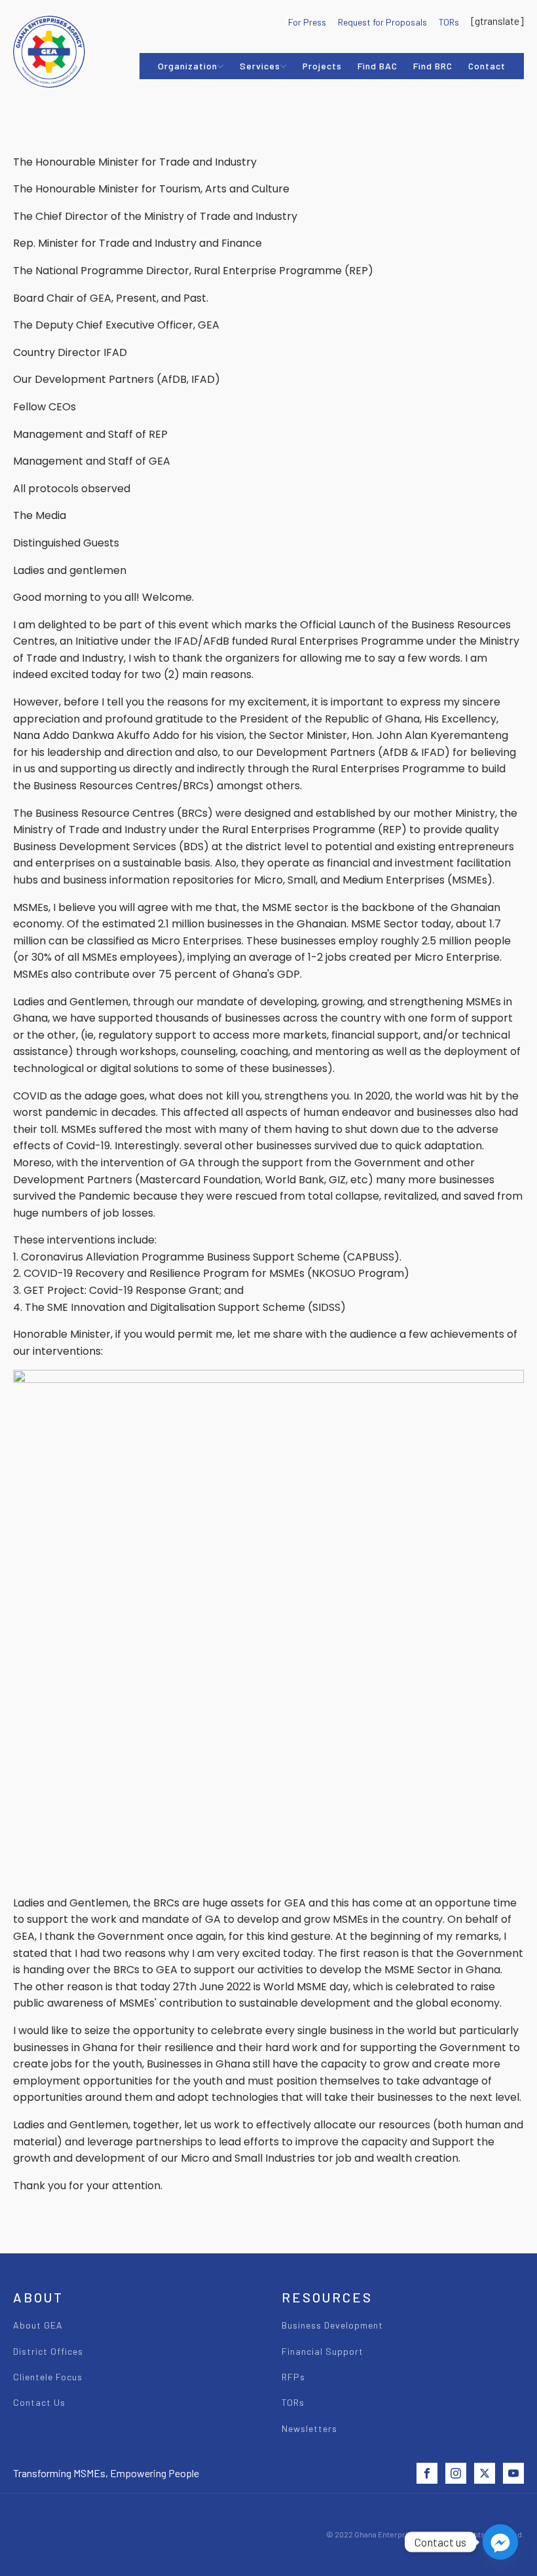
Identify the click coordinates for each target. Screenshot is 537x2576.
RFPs (293, 2377)
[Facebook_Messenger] (500, 2542)
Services (260, 66)
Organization (188, 66)
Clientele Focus (48, 2377)
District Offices (48, 2351)
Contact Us (39, 2402)
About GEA (38, 2325)
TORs (449, 22)
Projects (322, 66)
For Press (307, 22)
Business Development (332, 2325)
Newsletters (309, 2428)
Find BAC (378, 66)
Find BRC (433, 66)
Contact (487, 66)
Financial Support (323, 2351)
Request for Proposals (382, 22)
